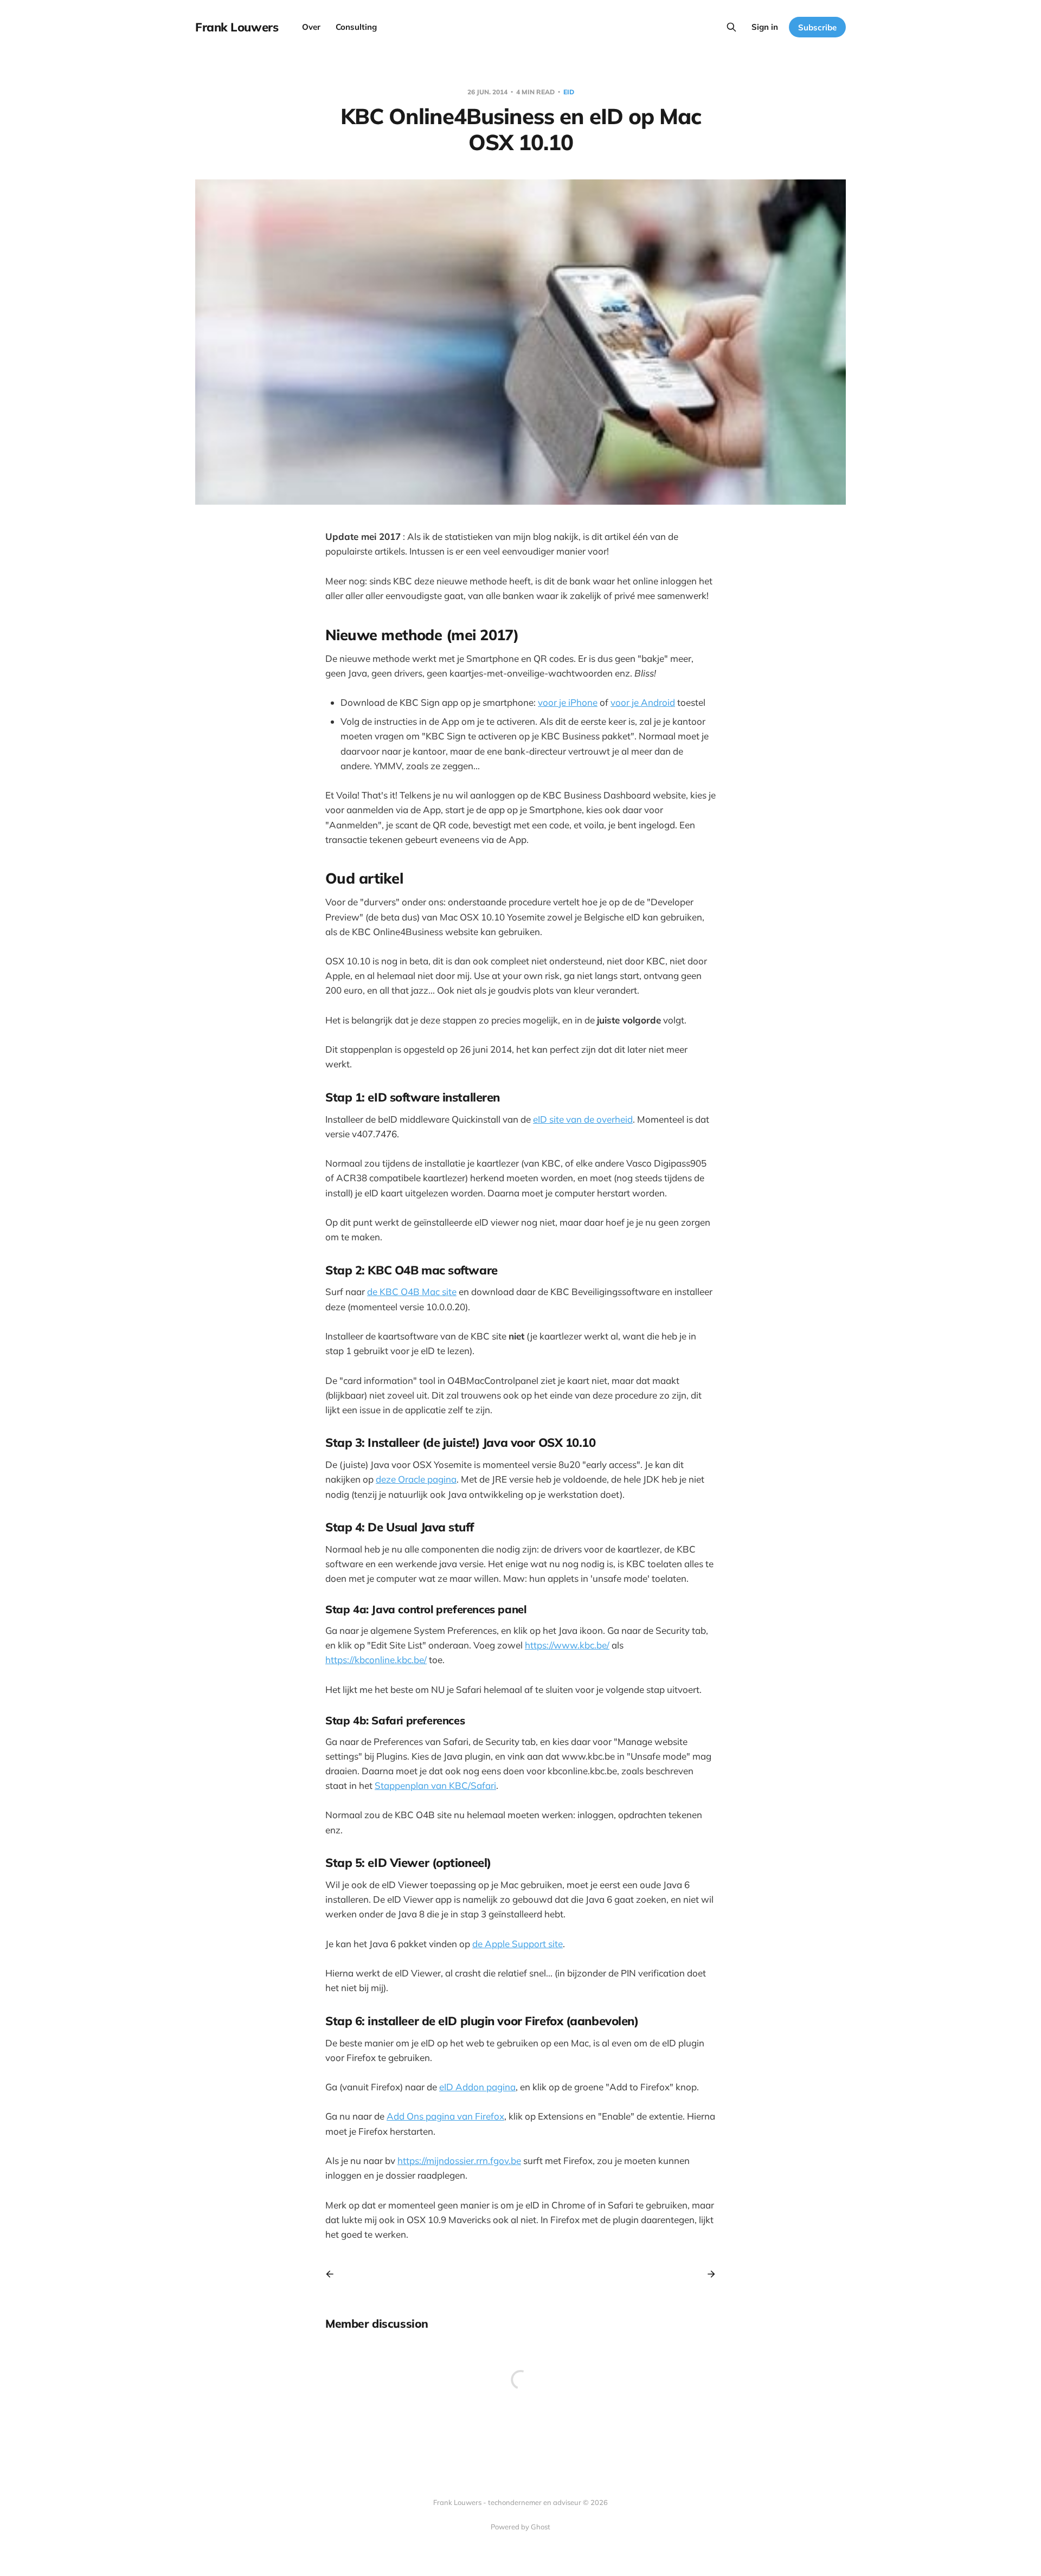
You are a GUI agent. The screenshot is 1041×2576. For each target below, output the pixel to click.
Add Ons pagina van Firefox (445, 2116)
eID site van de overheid (583, 1119)
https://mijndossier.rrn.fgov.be (459, 2160)
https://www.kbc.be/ (567, 1645)
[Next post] (708, 2274)
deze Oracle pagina (416, 1479)
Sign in (765, 27)
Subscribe (817, 27)
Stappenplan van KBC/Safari (435, 1785)
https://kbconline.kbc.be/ (376, 1660)
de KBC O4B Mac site (412, 1292)
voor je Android (643, 702)
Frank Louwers (237, 27)
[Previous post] (333, 2274)
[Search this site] (731, 27)
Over (311, 27)
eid (569, 92)
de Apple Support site (518, 1944)
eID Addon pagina (477, 2087)
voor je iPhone (568, 702)
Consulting (356, 27)
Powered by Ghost (520, 2527)
